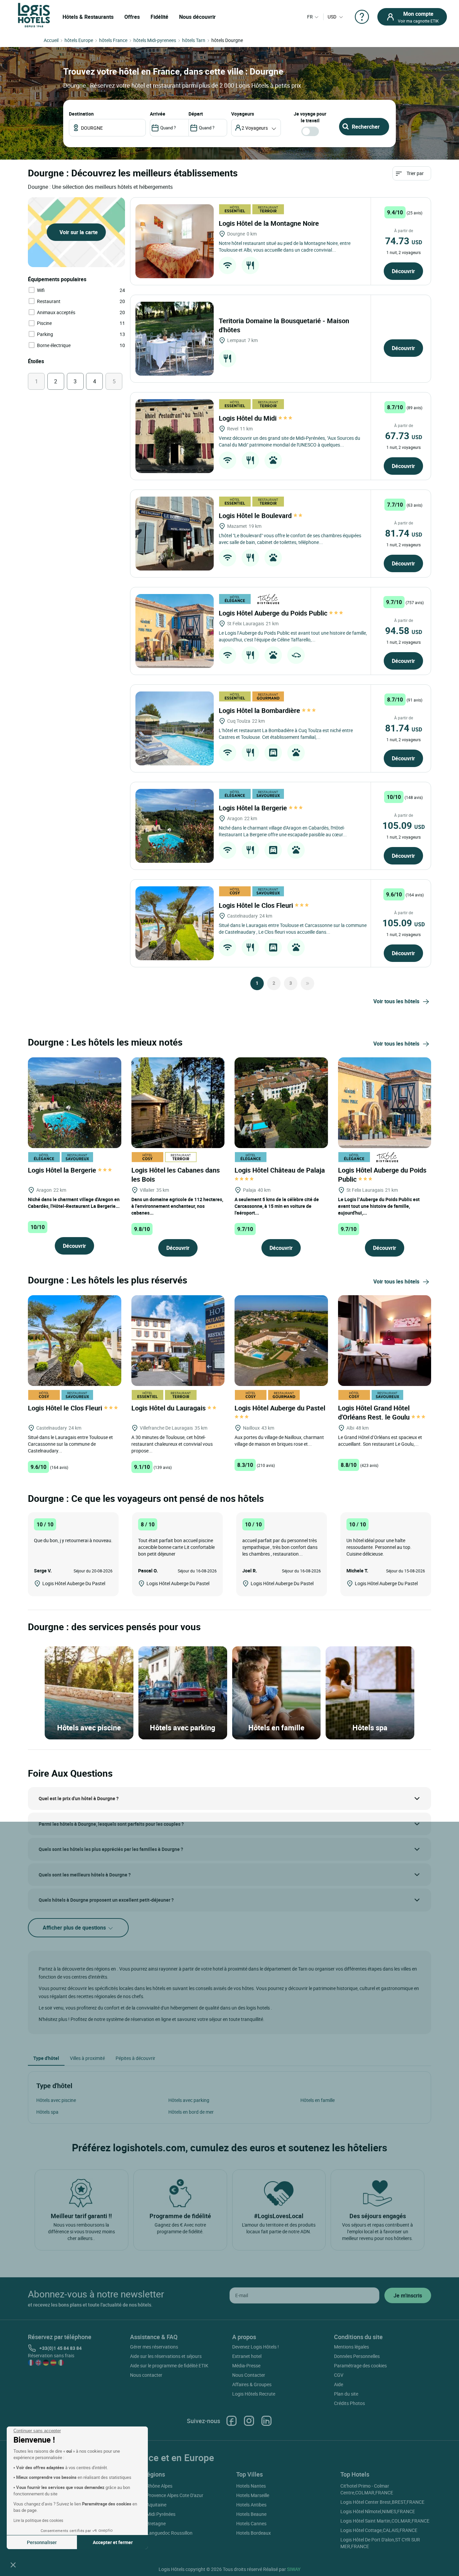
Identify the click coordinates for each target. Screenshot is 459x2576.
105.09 (404, 825)
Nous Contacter (249, 2375)
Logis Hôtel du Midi (248, 418)
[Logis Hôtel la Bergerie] (175, 826)
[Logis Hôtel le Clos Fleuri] (175, 923)
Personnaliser (42, 2542)
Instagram (249, 2421)
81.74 (404, 533)
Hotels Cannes (251, 2523)
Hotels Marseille (253, 2495)
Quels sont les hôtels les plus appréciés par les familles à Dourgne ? (111, 1849)
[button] (13, 2565)
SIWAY (294, 2569)
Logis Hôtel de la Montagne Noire (270, 223)
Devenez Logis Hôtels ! (256, 2347)
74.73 (404, 241)
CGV (339, 2375)
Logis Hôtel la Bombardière (260, 710)
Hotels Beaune (251, 2514)
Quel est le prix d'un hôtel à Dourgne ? (79, 1798)
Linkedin (266, 2421)
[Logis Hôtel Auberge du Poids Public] (175, 631)
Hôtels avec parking (189, 2100)
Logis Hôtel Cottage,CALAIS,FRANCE (379, 2530)
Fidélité (159, 17)
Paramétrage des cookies (360, 2366)
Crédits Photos (349, 2403)
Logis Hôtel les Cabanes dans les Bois (176, 1175)
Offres (132, 17)
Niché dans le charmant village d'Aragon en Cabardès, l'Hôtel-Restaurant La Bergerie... (74, 1203)
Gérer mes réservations (154, 2347)
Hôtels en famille (318, 2100)
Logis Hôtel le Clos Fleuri (257, 905)
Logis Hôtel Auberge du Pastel (281, 1408)
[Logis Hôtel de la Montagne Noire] (175, 241)
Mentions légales (351, 2347)
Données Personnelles (357, 2356)
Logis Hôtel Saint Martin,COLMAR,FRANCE (385, 2521)
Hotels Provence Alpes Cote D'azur (168, 2495)
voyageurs (243, 114)
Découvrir (403, 271)
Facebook (232, 2421)
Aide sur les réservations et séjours (166, 2356)
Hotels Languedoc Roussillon (162, 2533)
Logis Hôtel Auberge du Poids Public (274, 613)
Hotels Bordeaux (254, 2533)
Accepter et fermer (113, 2542)
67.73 (404, 435)
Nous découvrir (197, 17)
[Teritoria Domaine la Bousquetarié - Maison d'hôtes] (175, 339)
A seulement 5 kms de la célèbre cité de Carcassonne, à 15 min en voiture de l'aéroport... (277, 1206)
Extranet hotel (247, 2356)
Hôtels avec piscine (56, 2100)
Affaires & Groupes (252, 2384)
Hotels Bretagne (149, 2523)
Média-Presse (246, 2366)
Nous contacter (146, 2375)
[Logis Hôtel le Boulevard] (175, 534)
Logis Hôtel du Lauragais (169, 1408)
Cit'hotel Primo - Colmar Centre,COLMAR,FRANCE (367, 2489)
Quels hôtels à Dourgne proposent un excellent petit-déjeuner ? (106, 1900)
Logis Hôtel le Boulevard (256, 516)
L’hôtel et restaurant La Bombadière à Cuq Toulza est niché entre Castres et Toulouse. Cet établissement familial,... (286, 734)
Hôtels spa (47, 2112)
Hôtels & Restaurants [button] (88, 17)
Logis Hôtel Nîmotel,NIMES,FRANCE (378, 2511)
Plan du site (346, 2394)
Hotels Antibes (251, 2505)
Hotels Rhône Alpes (152, 2486)
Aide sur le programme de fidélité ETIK (169, 2366)
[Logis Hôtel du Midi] (175, 436)
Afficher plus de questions (75, 1928)
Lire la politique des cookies (38, 2520)
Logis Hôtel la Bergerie (254, 808)
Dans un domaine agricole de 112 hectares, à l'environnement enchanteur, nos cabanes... (177, 1206)
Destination (81, 114)
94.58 (404, 630)
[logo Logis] (34, 15)
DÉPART (196, 114)
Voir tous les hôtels (396, 1001)
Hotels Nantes (251, 2486)
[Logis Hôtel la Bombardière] (175, 728)
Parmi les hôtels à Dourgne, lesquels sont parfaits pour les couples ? (111, 1824)
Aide (339, 2384)
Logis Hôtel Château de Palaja (281, 1170)
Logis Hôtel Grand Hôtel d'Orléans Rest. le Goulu (375, 1412)
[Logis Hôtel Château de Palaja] (281, 1102)
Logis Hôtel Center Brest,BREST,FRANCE (382, 2502)
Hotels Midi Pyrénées (154, 2514)
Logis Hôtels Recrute (254, 2394)
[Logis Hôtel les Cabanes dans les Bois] (178, 1102)
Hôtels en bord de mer (191, 2112)
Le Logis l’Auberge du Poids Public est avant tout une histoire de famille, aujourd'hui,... (379, 1206)
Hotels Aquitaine (149, 2505)
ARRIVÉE (158, 114)
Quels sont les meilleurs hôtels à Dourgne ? (85, 1875)
